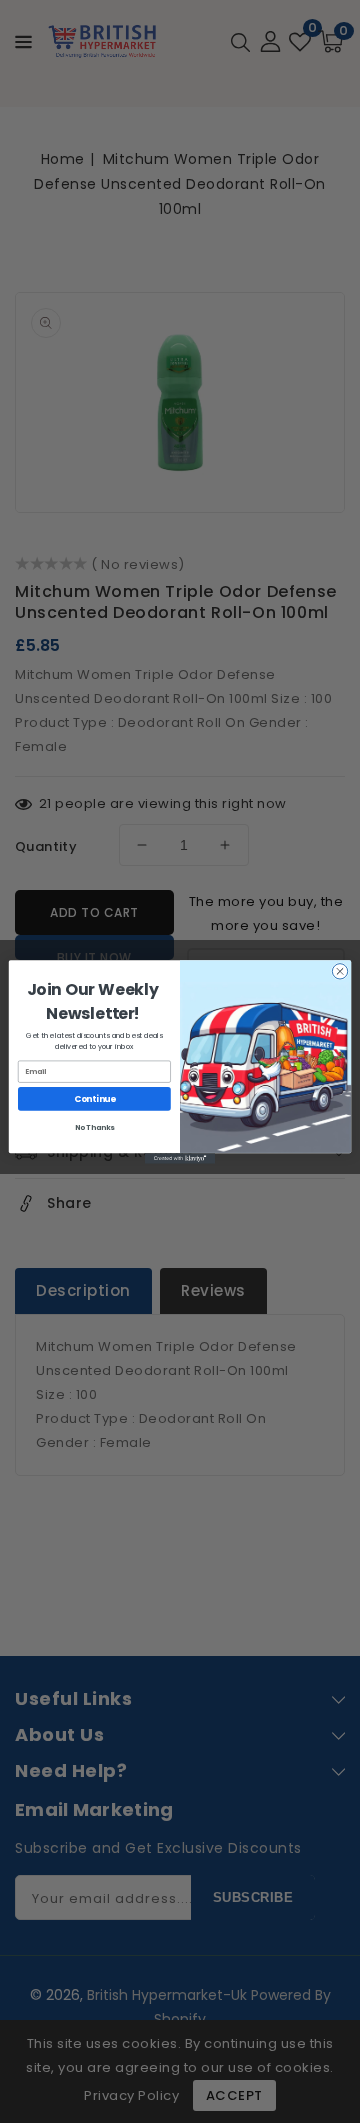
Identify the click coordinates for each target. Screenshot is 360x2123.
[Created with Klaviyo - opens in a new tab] (180, 1158)
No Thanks (95, 1127)
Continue (95, 1098)
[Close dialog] (339, 970)
